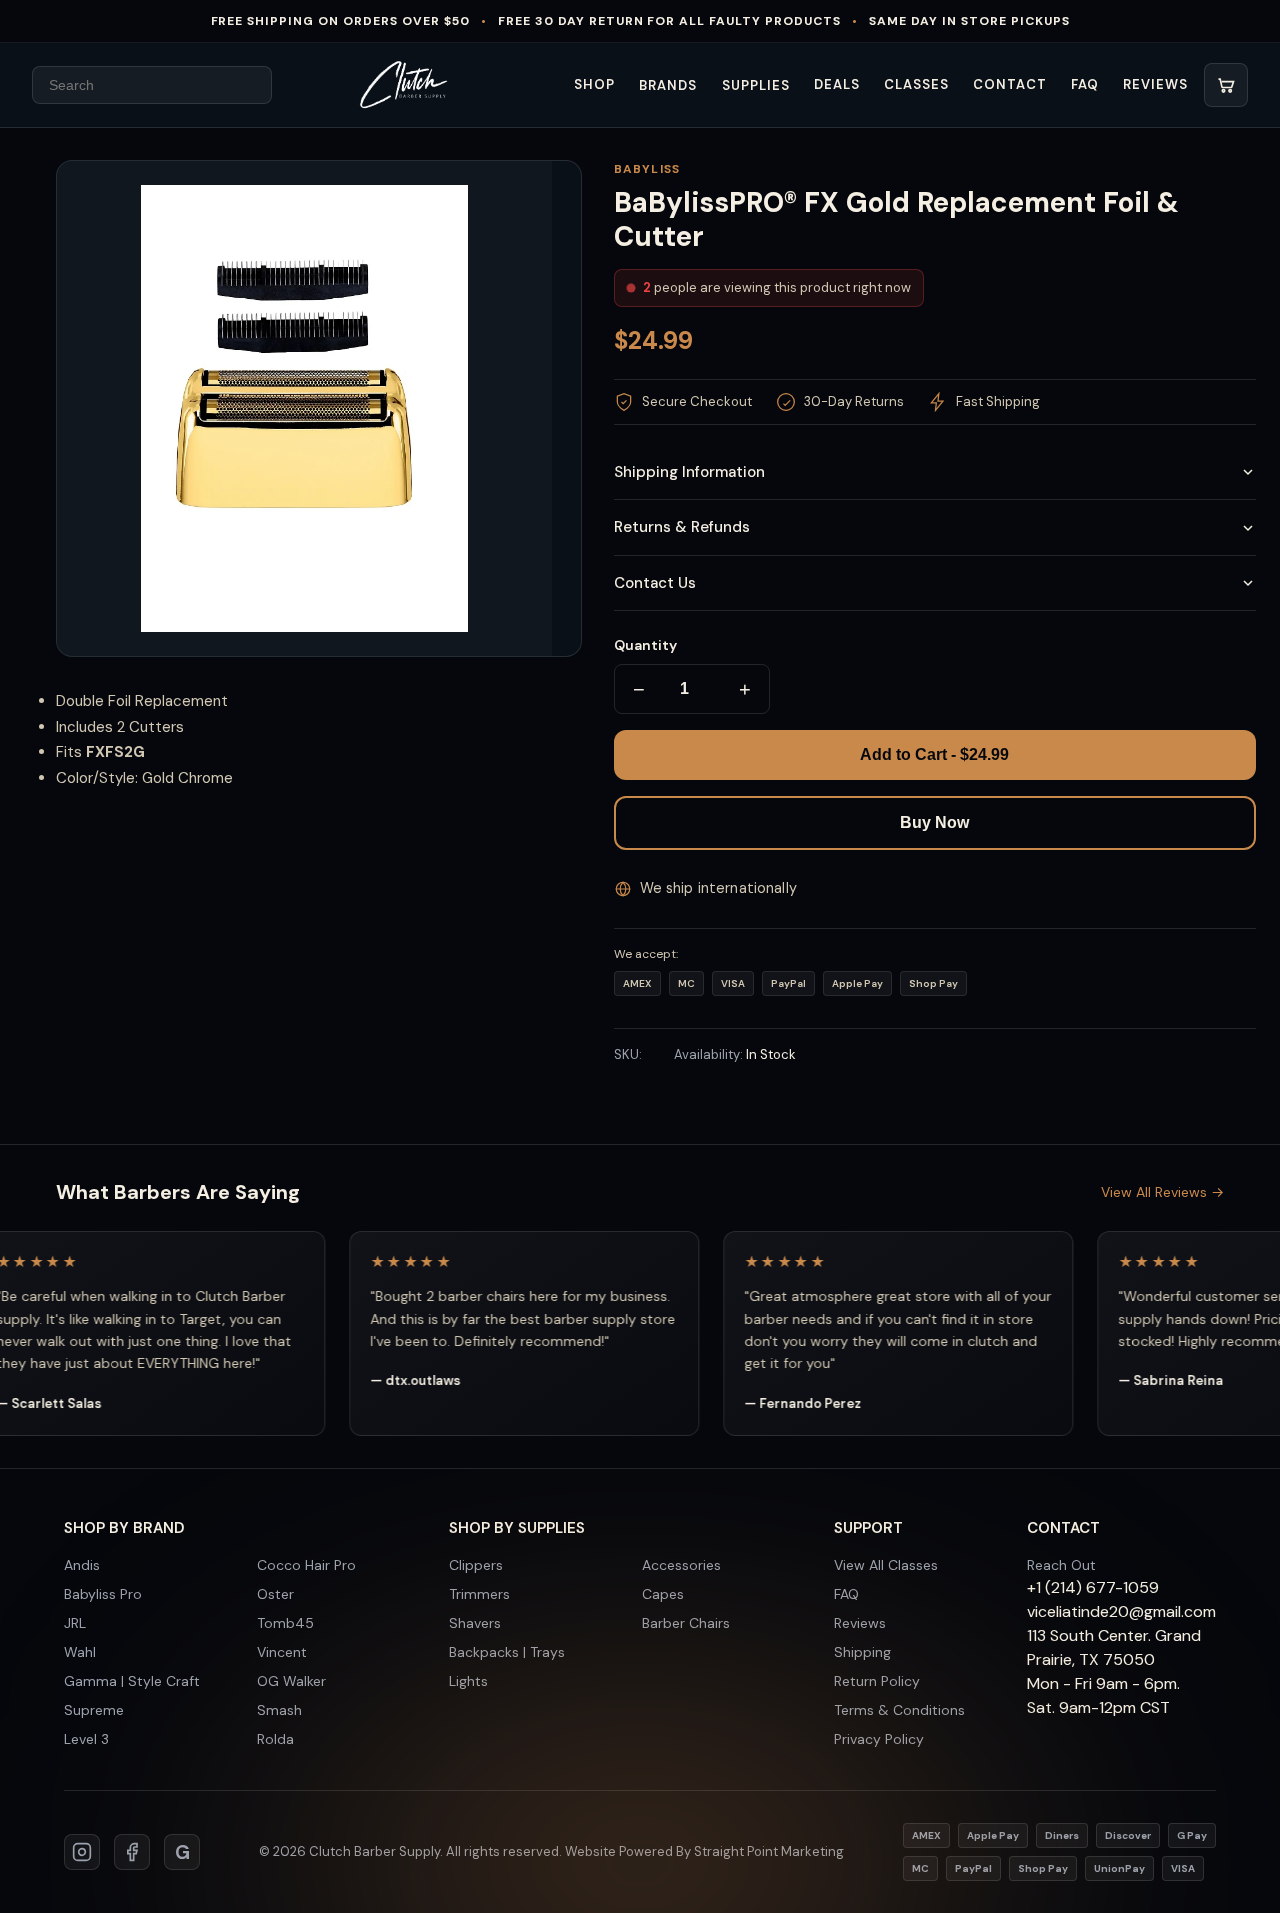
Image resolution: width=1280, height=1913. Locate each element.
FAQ (1085, 84)
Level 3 (86, 1739)
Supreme (94, 1710)
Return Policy (877, 1681)
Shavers (475, 1623)
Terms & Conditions (899, 1710)
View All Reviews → (1162, 1192)
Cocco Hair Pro (306, 1565)
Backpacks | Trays (507, 1652)
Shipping (862, 1652)
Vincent (282, 1652)
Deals (837, 84)
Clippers (476, 1565)
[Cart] (1226, 85)
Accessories (681, 1565)
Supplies (756, 85)
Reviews (1155, 84)
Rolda (275, 1739)
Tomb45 (285, 1623)
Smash (279, 1710)
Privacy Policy (879, 1739)
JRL (75, 1623)
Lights (468, 1681)
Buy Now (934, 822)
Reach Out (1061, 1565)
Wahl (80, 1652)
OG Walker (291, 1681)
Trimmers (479, 1594)
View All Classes (886, 1565)
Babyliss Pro (103, 1594)
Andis (82, 1565)
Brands (668, 85)
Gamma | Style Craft (132, 1681)
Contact (1009, 84)
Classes (916, 84)
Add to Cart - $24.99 (934, 754)
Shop (594, 84)
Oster (275, 1594)
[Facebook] (132, 1852)
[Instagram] (82, 1852)
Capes (663, 1594)
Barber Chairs (686, 1623)
